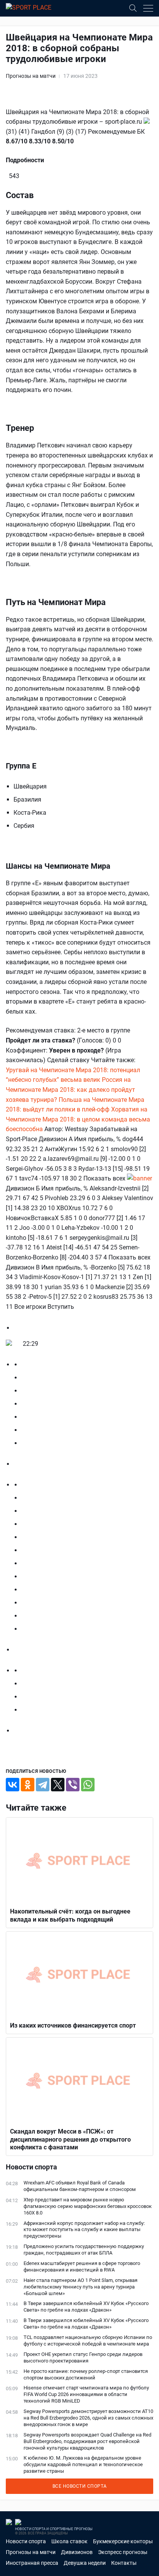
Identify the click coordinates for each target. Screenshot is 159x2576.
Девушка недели (85, 2563)
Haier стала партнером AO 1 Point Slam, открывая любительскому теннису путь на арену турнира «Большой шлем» (80, 2287)
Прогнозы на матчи (31, 76)
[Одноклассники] (28, 1785)
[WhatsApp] (88, 1785)
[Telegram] (43, 1785)
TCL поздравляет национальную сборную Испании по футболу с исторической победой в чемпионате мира (88, 2341)
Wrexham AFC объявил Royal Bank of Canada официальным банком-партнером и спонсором (80, 2186)
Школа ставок (69, 2541)
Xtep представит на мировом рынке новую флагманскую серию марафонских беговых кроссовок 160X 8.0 (88, 2206)
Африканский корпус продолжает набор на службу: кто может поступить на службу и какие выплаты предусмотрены (84, 2230)
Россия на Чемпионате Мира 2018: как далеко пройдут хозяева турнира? (70, 1090)
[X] (58, 1785)
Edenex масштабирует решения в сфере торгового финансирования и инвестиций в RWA (82, 2267)
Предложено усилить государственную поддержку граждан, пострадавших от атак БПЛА (84, 2250)
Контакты (124, 2563)
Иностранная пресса (32, 2563)
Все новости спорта (80, 2486)
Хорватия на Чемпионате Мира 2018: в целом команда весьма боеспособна (78, 1119)
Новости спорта (26, 2541)
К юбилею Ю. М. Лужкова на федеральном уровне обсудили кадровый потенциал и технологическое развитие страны (83, 2464)
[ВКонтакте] (13, 1785)
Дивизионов (77, 2552)
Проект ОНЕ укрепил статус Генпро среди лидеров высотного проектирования (83, 2357)
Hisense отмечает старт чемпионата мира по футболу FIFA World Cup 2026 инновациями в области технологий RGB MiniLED (86, 2394)
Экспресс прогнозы (123, 2552)
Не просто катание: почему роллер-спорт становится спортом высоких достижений (86, 2374)
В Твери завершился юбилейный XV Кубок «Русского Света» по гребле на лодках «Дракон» (86, 2307)
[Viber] (73, 1785)
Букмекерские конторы (123, 2541)
